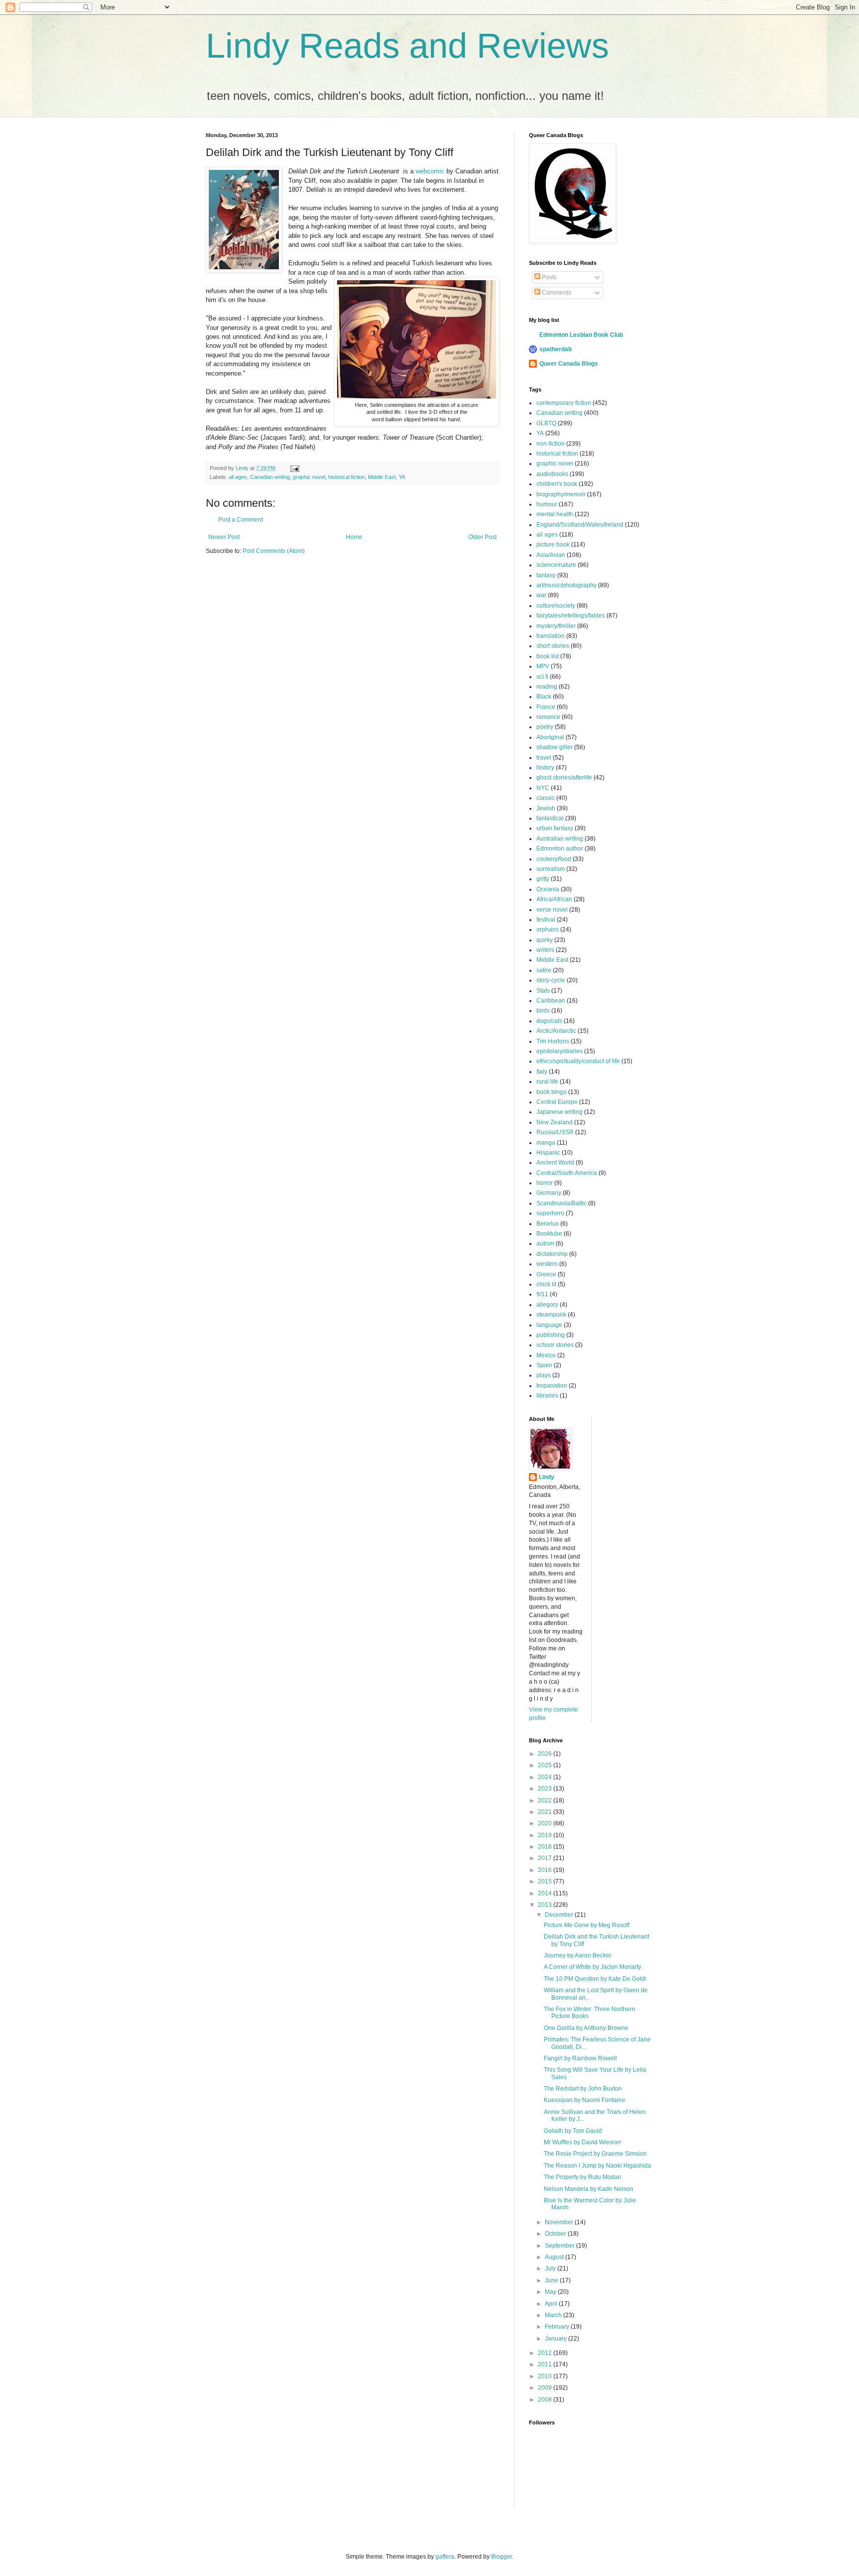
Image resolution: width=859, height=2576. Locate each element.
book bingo (552, 1092)
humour (547, 504)
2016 (546, 1870)
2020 (546, 1823)
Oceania (548, 889)
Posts (549, 277)
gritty (543, 879)
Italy (542, 1072)
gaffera (445, 2557)
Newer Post (224, 537)
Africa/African (554, 899)
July (551, 2268)
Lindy (547, 1477)
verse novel (552, 910)
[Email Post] (294, 468)
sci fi (542, 677)
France (546, 707)
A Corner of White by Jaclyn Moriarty (593, 1967)
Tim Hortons (553, 1041)
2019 (546, 1835)
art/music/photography (566, 585)
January (557, 2339)
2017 (546, 1858)
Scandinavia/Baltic (561, 1203)
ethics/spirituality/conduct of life (578, 1061)
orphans (548, 930)
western (547, 1264)
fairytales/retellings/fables (571, 616)
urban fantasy (555, 828)
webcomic (430, 171)
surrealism (551, 869)
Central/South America (567, 1173)
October (556, 2234)
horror (545, 1183)
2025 (546, 1765)
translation (551, 636)
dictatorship (552, 1254)
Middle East (382, 477)
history (545, 768)
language (549, 1325)
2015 (546, 1881)
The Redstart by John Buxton (583, 2089)
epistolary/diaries (559, 1051)
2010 (546, 2376)
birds (543, 1011)
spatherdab (556, 349)
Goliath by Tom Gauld (573, 2131)
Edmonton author (560, 849)
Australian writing (560, 839)
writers (545, 950)
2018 (546, 1847)
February (558, 2327)
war (541, 595)
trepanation (552, 1386)
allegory (547, 1305)
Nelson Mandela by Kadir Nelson (589, 2189)
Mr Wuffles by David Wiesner (583, 2142)
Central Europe (557, 1102)
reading (547, 687)
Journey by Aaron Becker (578, 1955)
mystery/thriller (556, 626)
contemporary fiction (564, 403)
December (560, 1915)
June (552, 2280)
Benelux (548, 1224)
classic (546, 798)
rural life (547, 1082)
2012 (546, 2353)
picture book (553, 545)
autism (545, 1244)
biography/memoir (561, 494)
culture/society (556, 606)
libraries (547, 1396)
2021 (546, 1812)
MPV (543, 666)
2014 (546, 1893)
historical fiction (346, 477)
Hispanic (548, 1153)
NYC (543, 788)
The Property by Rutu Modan (583, 2177)
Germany (549, 1193)
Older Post (482, 537)
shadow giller (555, 747)
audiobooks (552, 474)
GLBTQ (546, 423)
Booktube (549, 1234)
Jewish (546, 808)
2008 (546, 2400)
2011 (546, 2364)
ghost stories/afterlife (564, 778)
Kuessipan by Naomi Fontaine (585, 2100)
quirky (545, 940)
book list (548, 656)
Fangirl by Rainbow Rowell (580, 2058)
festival (546, 920)
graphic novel (309, 477)
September (560, 2246)
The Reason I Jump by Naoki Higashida (598, 2166)
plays (544, 1375)
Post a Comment (241, 520)
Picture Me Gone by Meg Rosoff (587, 1925)
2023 (546, 1789)
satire (544, 970)
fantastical (550, 818)
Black (544, 697)
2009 (546, 2388)
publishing (551, 1335)
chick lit (546, 1284)
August (555, 2257)
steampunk (551, 1315)
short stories (553, 646)
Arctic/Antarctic (556, 1031)
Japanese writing (559, 1112)
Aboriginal (550, 737)
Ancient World (555, 1163)
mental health (555, 514)
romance (548, 717)
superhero (550, 1213)
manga (546, 1143)
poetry (545, 727)
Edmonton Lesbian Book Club (581, 335)
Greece (546, 1274)
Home (354, 537)
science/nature (556, 565)
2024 (546, 1777)
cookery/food (554, 859)
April (552, 2304)
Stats (543, 991)
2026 (546, 1754)
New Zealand (555, 1122)
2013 (546, 1905)
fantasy (546, 575)
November (560, 2222)
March (554, 2315)
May (551, 2292)
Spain (544, 1365)
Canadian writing (270, 477)
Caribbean (551, 1001)
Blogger (502, 2557)
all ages (238, 477)
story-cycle (551, 980)
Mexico (546, 1355)
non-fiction (551, 444)
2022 (546, 1800)
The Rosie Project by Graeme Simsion (595, 2154)
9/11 (542, 1294)
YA (402, 477)
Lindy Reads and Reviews (407, 46)
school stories (555, 1345)
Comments (556, 293)
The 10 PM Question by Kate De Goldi (595, 1979)
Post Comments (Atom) (274, 551)
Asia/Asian (551, 555)
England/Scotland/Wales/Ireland (580, 525)
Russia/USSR (555, 1132)
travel (544, 758)
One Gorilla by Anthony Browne (586, 2028)
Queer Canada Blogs (569, 364)
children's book (557, 484)
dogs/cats (549, 1021)
